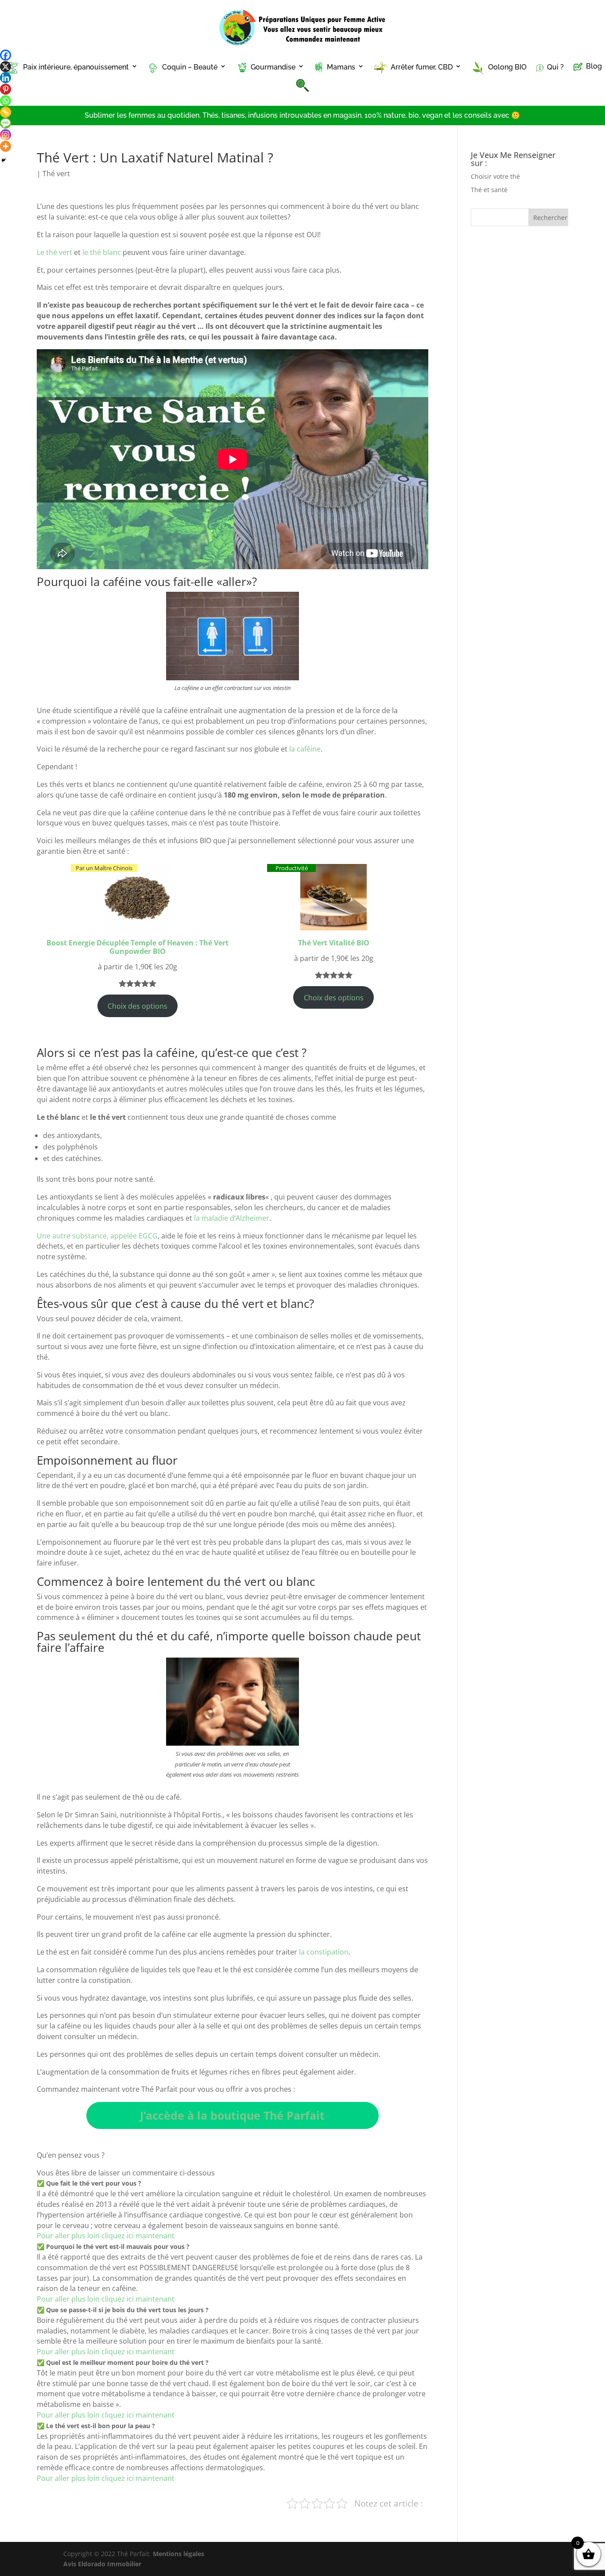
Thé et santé (489, 190)
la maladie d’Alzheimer (232, 1218)
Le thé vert (54, 252)
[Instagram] (6, 135)
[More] (6, 146)
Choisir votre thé (495, 176)
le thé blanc (103, 252)
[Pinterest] (6, 89)
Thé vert (56, 174)
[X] (6, 67)
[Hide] (4, 160)
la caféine (305, 749)
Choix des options (138, 1006)
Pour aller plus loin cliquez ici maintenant (106, 2236)
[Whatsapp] (6, 101)
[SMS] (6, 123)
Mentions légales (178, 2554)
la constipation (324, 1952)
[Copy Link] (6, 112)
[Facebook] (6, 55)
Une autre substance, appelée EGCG (97, 1236)
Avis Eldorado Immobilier (102, 2564)
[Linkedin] (6, 78)
